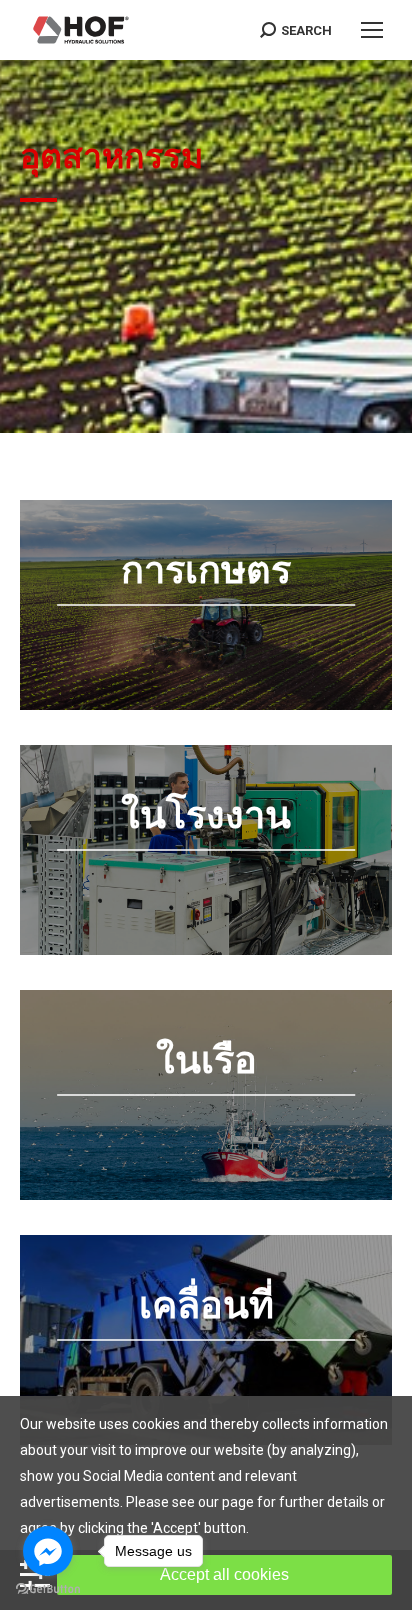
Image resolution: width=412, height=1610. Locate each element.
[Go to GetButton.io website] (48, 1589)
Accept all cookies (224, 1574)
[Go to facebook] (48, 1551)
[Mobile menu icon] (372, 30)
